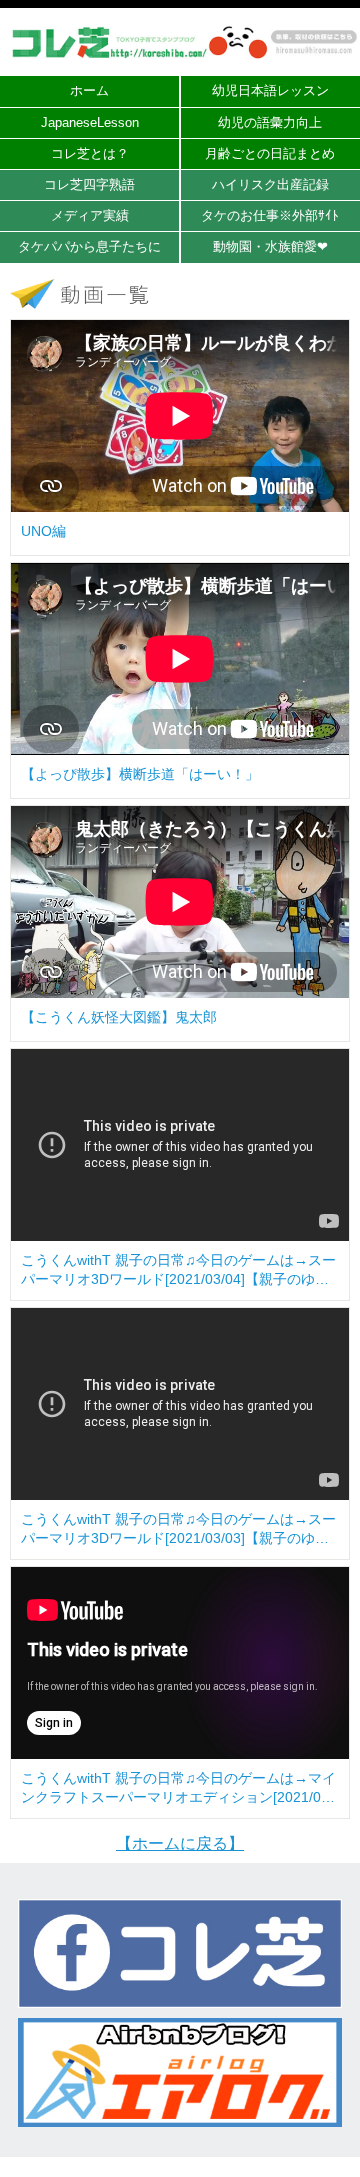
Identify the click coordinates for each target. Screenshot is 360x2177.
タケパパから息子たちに (89, 246)
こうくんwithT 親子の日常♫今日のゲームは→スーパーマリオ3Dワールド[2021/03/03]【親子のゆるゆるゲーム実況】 (178, 1530)
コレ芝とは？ (90, 153)
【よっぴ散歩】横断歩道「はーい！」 (140, 774)
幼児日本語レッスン (270, 90)
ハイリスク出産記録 (270, 184)
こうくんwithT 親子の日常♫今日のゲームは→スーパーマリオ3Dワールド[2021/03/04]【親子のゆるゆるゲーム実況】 (178, 1271)
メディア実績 (90, 215)
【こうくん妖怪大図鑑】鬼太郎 (119, 1017)
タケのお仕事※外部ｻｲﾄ (270, 215)
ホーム (89, 90)
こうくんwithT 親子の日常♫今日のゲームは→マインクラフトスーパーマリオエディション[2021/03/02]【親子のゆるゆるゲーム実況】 (178, 1789)
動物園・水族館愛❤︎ (270, 246)
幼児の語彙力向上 (270, 122)
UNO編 (43, 531)
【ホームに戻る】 (180, 1843)
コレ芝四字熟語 (89, 184)
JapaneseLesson (90, 122)
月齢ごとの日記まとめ (270, 153)
